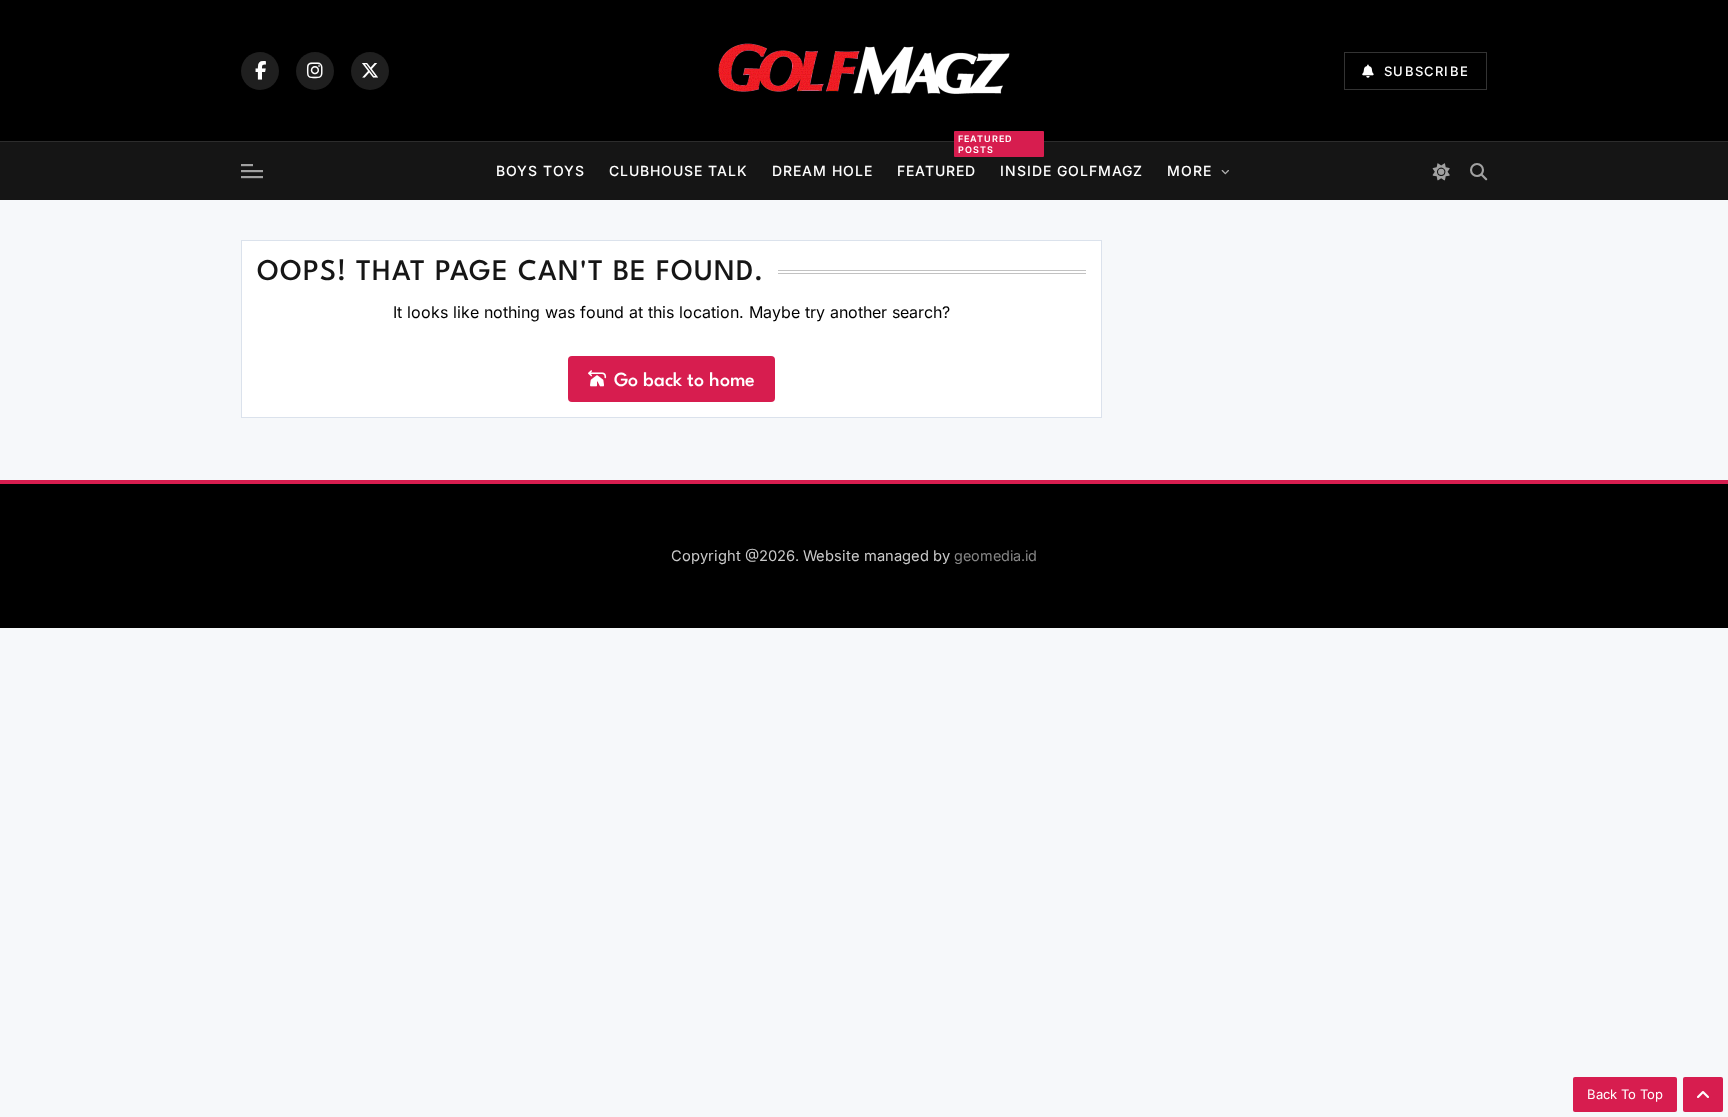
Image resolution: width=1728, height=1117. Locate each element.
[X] (370, 71)
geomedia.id (995, 555)
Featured (936, 168)
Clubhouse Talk (678, 170)
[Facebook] (260, 71)
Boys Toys (540, 170)
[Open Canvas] (252, 171)
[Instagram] (315, 71)
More (1189, 170)
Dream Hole (822, 170)
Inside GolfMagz (1071, 170)
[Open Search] (1478, 171)
